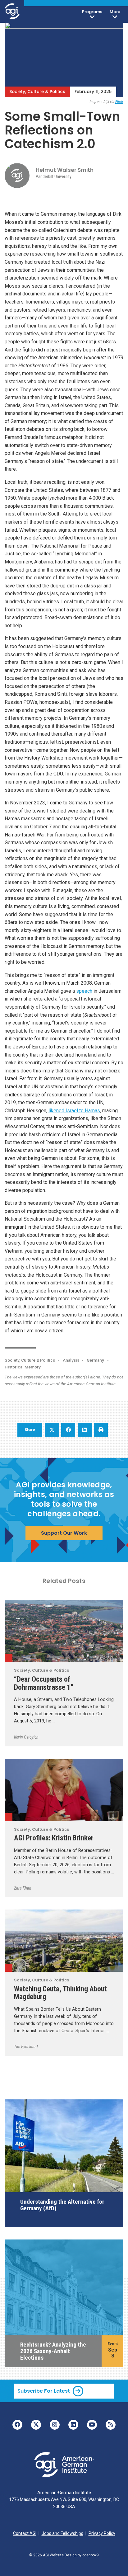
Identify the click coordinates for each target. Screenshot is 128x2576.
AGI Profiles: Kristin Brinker (54, 1838)
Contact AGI (25, 2533)
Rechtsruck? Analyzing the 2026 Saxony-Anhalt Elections (53, 2351)
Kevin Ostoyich (26, 1737)
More (115, 12)
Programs (92, 12)
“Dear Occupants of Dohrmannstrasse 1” (44, 1683)
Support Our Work (64, 1533)
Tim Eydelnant (26, 2047)
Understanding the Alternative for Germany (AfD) (62, 2205)
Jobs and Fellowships (62, 2533)
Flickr (119, 102)
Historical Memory (23, 1367)
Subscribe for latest (44, 2391)
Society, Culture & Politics (37, 92)
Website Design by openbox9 (74, 2555)
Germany (95, 1360)
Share (30, 1430)
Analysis (71, 1360)
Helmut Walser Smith (65, 170)
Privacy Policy (102, 2533)
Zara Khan (23, 1888)
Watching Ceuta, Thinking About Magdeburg (60, 1993)
